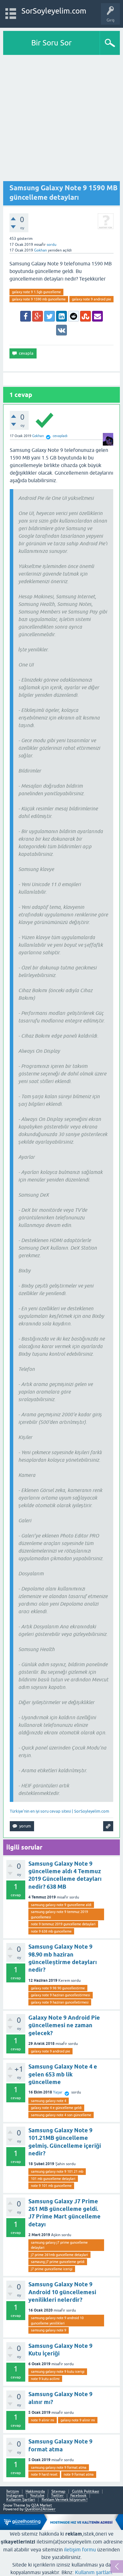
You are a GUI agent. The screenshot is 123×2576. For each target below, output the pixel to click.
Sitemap (58, 2492)
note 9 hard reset (44, 2474)
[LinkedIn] (61, 316)
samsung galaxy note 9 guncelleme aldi (61, 1905)
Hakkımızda (35, 2492)
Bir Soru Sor (51, 43)
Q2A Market (42, 2505)
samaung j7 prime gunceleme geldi (58, 2262)
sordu (52, 245)
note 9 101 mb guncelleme (51, 2186)
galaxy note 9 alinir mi (78, 2420)
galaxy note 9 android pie (91, 299)
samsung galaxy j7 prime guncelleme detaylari (59, 2245)
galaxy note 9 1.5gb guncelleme (36, 292)
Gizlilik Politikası (85, 2492)
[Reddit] (73, 316)
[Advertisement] (61, 120)
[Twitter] (50, 316)
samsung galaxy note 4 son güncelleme (61, 2115)
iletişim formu (80, 2549)
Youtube (37, 2496)
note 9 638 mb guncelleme (51, 1931)
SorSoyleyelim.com (54, 11)
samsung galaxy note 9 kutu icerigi (58, 2372)
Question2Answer (40, 2509)
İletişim (13, 2492)
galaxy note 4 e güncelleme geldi (56, 2108)
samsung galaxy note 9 (49, 2330)
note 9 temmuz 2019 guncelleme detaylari (63, 1924)
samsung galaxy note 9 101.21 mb (57, 2171)
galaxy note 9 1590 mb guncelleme (39, 299)
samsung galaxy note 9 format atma (59, 2467)
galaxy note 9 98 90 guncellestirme (58, 1988)
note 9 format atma (79, 2474)
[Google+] (38, 316)
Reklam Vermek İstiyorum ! (64, 2500)
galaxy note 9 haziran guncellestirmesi (61, 1995)
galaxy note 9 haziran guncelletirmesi (60, 2002)
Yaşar (58, 2092)
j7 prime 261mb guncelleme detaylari (59, 2255)
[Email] (97, 316)
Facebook (78, 2496)
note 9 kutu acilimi (45, 2379)
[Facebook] (26, 316)
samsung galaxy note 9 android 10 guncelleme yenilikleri (57, 2321)
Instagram (15, 2496)
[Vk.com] (61, 330)
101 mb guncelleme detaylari (53, 2179)
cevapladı (60, 436)
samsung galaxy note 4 (49, 2101)
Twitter (57, 2496)
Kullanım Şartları (21, 2500)
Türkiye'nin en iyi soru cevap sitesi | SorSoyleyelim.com (59, 1811)
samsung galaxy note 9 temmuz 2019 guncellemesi (59, 1914)
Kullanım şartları (93, 2572)
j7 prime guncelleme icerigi (52, 2269)
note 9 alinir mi (43, 2420)
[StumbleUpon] (85, 316)
